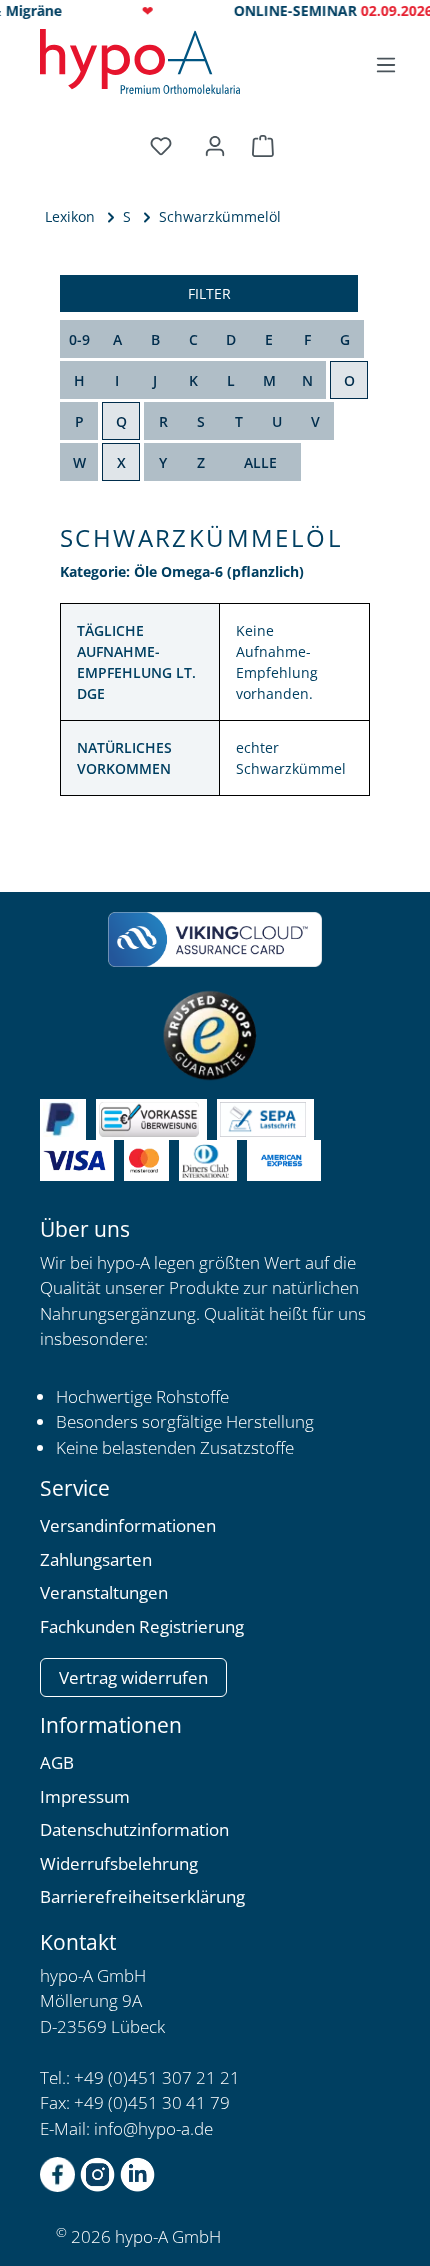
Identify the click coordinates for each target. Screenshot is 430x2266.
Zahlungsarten (96, 1559)
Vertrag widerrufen (133, 1677)
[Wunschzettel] (164, 146)
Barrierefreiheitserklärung (142, 1896)
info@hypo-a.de (153, 2128)
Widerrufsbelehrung (119, 1863)
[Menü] (386, 65)
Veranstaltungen (104, 1592)
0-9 (79, 339)
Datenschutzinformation (134, 1829)
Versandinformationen (128, 1525)
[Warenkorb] (266, 146)
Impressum (85, 1796)
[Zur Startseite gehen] (140, 61)
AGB (57, 1762)
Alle (260, 462)
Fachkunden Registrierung (142, 1626)
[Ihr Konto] (215, 146)
